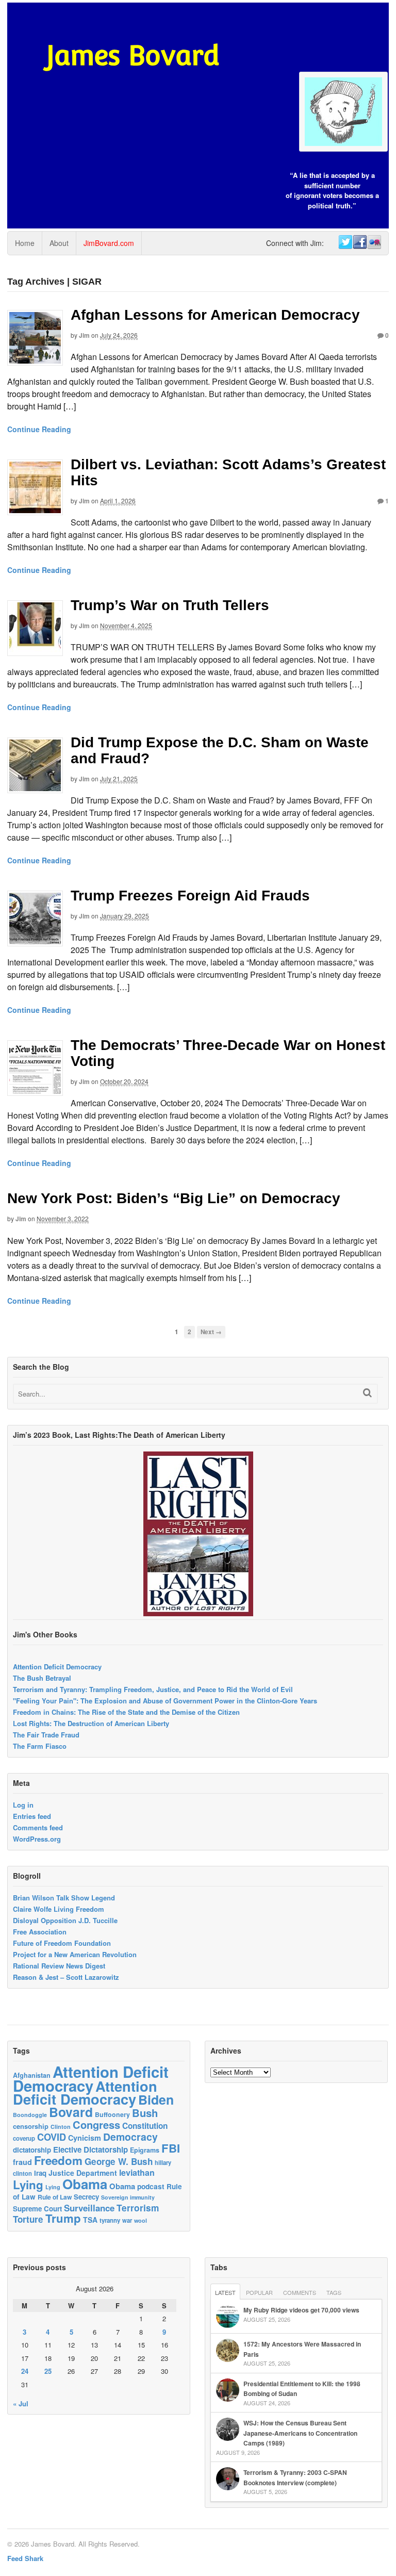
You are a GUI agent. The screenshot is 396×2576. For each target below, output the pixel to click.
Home (25, 243)
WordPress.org (37, 1839)
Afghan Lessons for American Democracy (215, 315)
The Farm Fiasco (40, 1746)
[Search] (367, 1393)
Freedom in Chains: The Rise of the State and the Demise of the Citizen (126, 1712)
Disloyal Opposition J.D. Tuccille (65, 1920)
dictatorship (32, 2150)
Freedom (58, 2160)
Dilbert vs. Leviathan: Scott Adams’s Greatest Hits (228, 472)
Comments (300, 2292)
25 (48, 2371)
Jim (84, 335)
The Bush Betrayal (42, 1678)
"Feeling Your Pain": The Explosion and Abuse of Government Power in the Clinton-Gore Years (165, 1701)
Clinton (61, 2127)
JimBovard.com (109, 243)
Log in (23, 1805)
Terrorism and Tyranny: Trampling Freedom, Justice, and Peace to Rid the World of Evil (153, 1689)
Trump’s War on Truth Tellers (170, 605)
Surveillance (89, 2208)
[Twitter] (345, 242)
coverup (24, 2138)
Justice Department (83, 2173)
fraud (22, 2162)
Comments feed (38, 1827)
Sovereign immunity (128, 2197)
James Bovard (133, 55)
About (59, 243)
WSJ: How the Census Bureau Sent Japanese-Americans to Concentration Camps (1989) (300, 2433)
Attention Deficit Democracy (57, 1667)
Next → (211, 1332)
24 (25, 2371)
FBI (171, 2148)
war (127, 2220)
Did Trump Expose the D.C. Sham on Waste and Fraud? (220, 750)
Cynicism (85, 2138)
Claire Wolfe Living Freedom (59, 1909)
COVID (52, 2137)
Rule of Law (55, 2197)
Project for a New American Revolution (75, 1954)
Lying (28, 2185)
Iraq (40, 2173)
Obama (85, 2184)
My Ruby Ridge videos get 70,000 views (301, 2310)
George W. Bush (119, 2161)
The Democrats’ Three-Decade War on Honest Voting (228, 1053)
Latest (225, 2292)
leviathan (137, 2172)
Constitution (145, 2126)
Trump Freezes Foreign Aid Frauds (190, 896)
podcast (151, 2186)
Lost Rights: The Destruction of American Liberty (91, 1723)
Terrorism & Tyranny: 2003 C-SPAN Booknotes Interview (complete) (295, 2477)
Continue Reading (39, 429)
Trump (63, 2218)
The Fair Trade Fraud (46, 1735)
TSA (90, 2220)
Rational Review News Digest (59, 1966)
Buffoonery (112, 2114)
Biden (156, 2099)
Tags (334, 2292)
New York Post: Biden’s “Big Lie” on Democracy (174, 1198)
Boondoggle (30, 2115)
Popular (259, 2292)
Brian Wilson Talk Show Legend (64, 1898)
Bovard (71, 2112)
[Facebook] (359, 242)
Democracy (130, 2137)
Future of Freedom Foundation (62, 1943)
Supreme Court (37, 2209)
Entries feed (32, 1816)
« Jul (21, 2403)
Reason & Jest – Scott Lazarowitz (66, 1977)
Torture (28, 2219)
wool (141, 2220)
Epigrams (145, 2150)
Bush (145, 2113)
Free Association (40, 1932)
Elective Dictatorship (90, 2150)
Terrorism (138, 2208)
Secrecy (86, 2197)
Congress (96, 2124)
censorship (31, 2126)
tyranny (110, 2220)
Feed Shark (25, 2558)
